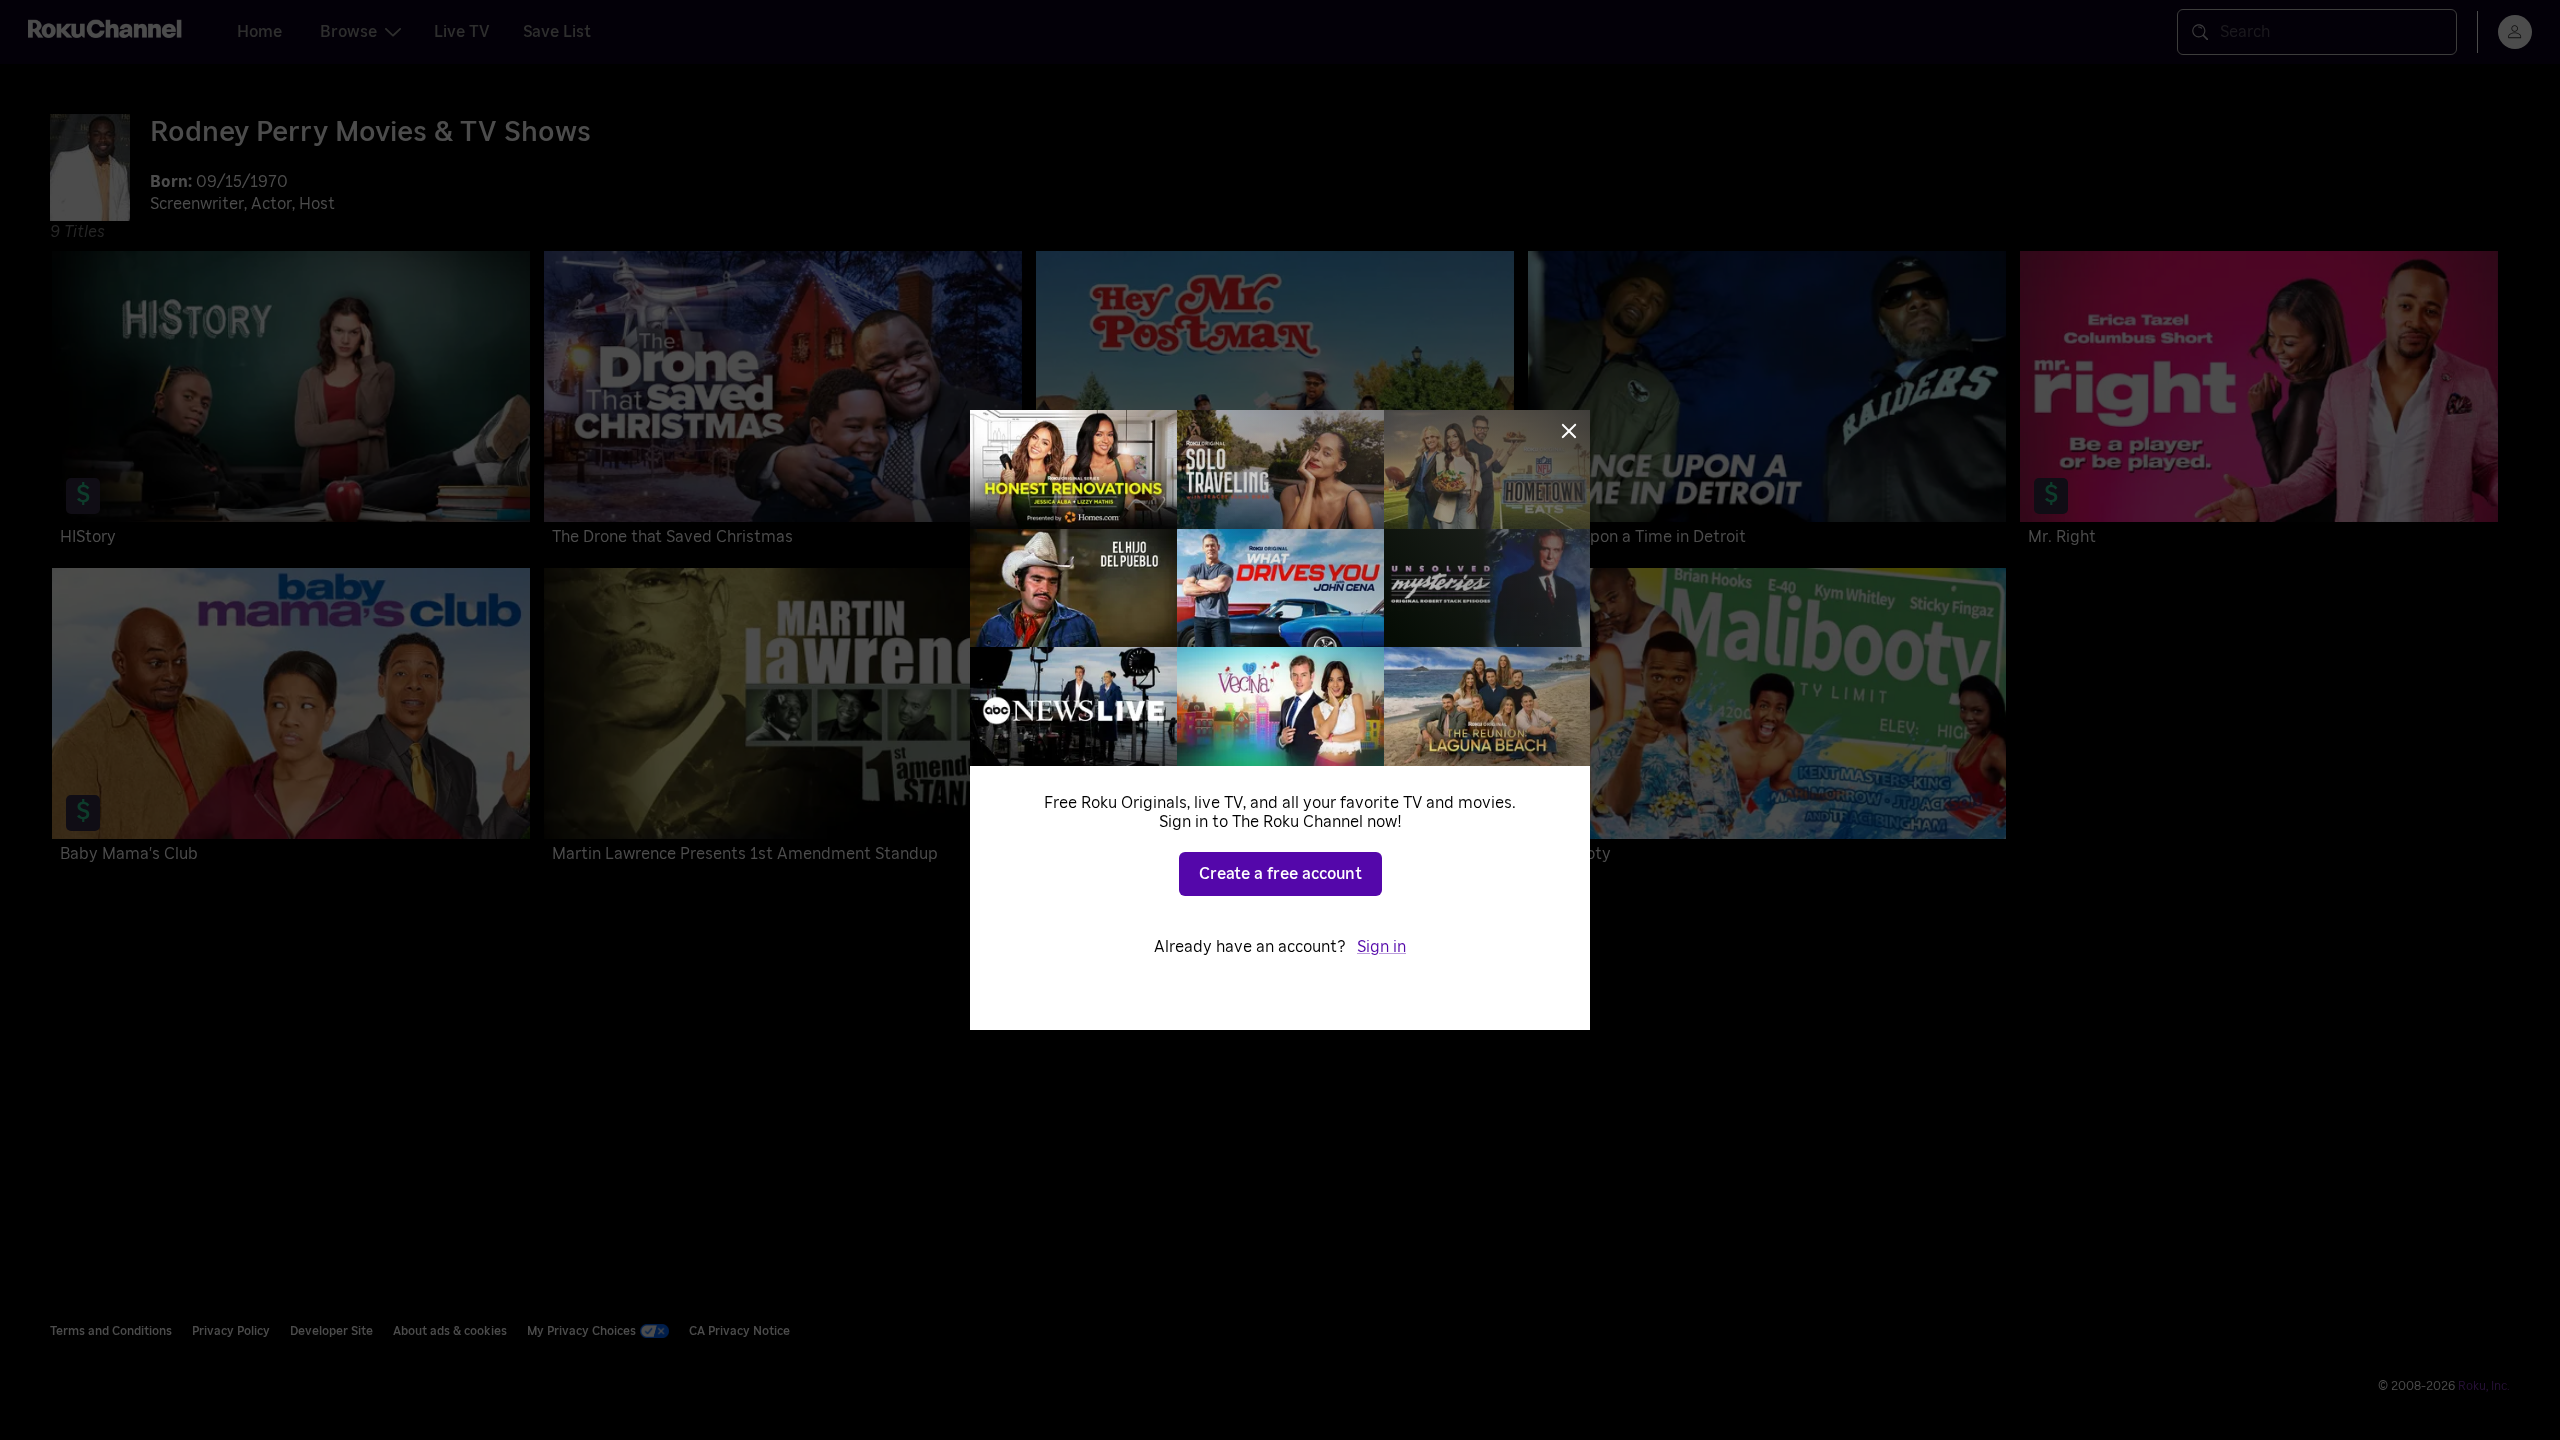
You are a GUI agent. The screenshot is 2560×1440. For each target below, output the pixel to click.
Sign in (1381, 947)
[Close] (1569, 431)
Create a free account (1280, 874)
